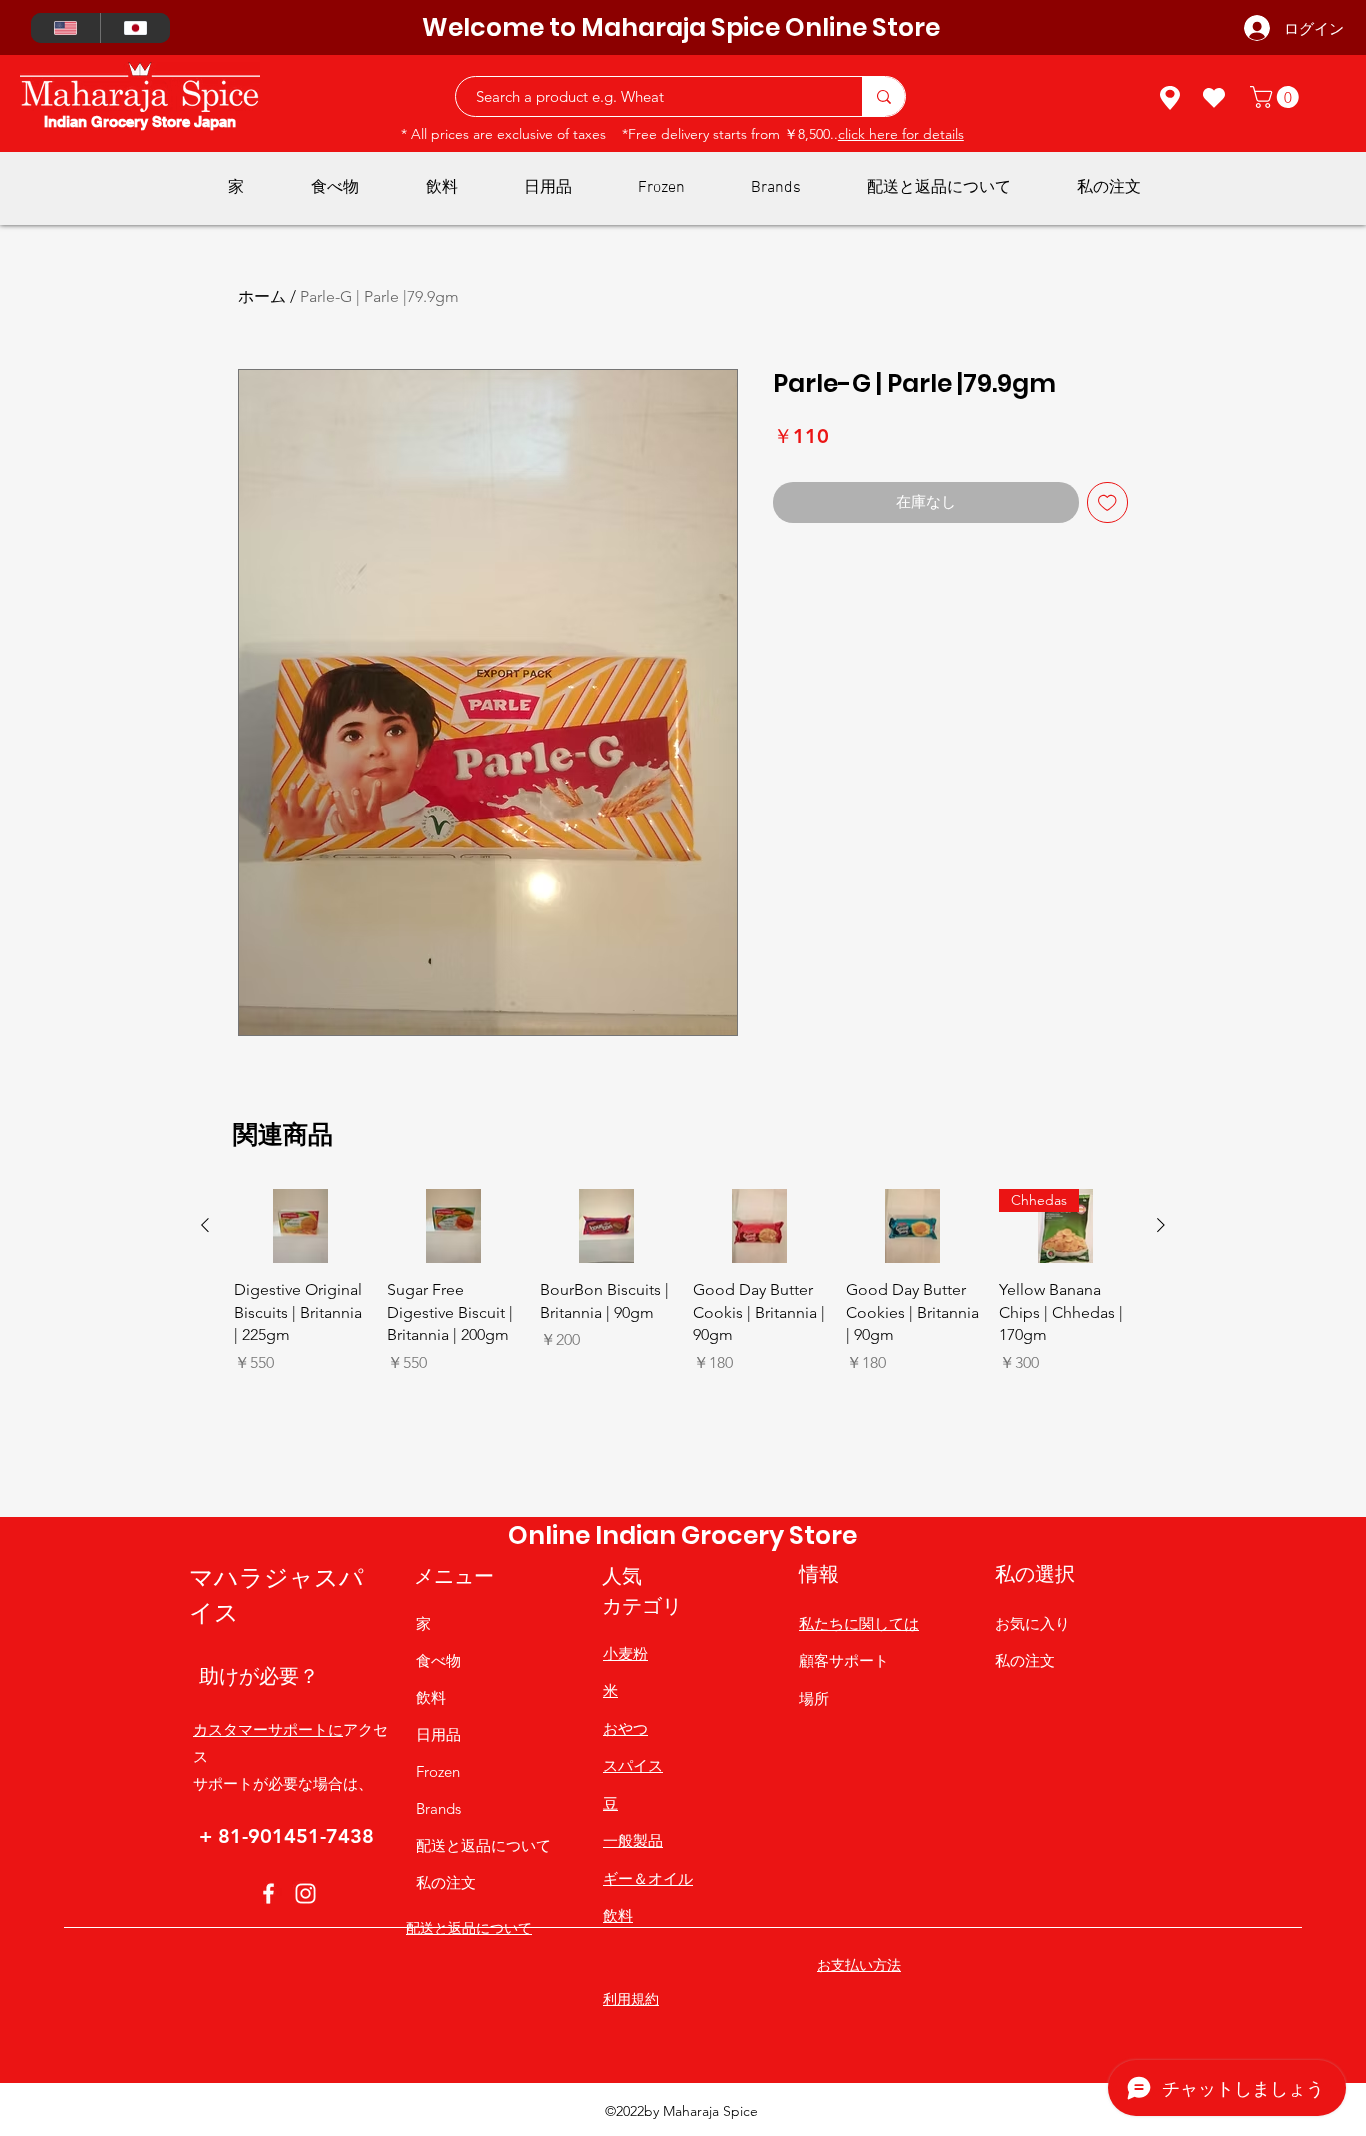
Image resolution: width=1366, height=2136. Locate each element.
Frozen (438, 1771)
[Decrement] (249, 1405)
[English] (65, 28)
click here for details (901, 134)
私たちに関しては (859, 1623)
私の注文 (446, 1882)
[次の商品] (1161, 1225)
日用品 (438, 1734)
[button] (1277, 97)
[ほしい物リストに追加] (1107, 502)
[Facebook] (268, 1893)
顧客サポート (844, 1660)
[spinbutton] (300, 1405)
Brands (438, 1808)
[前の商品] (205, 1225)
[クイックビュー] (300, 1226)
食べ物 (438, 1660)
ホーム (262, 296)
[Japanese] (135, 28)
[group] (683, 1344)
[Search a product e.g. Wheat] (883, 96)
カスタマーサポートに (268, 1729)
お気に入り (1032, 1623)
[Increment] (350, 1405)
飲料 (431, 1697)
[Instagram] (305, 1893)
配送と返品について (483, 1845)
